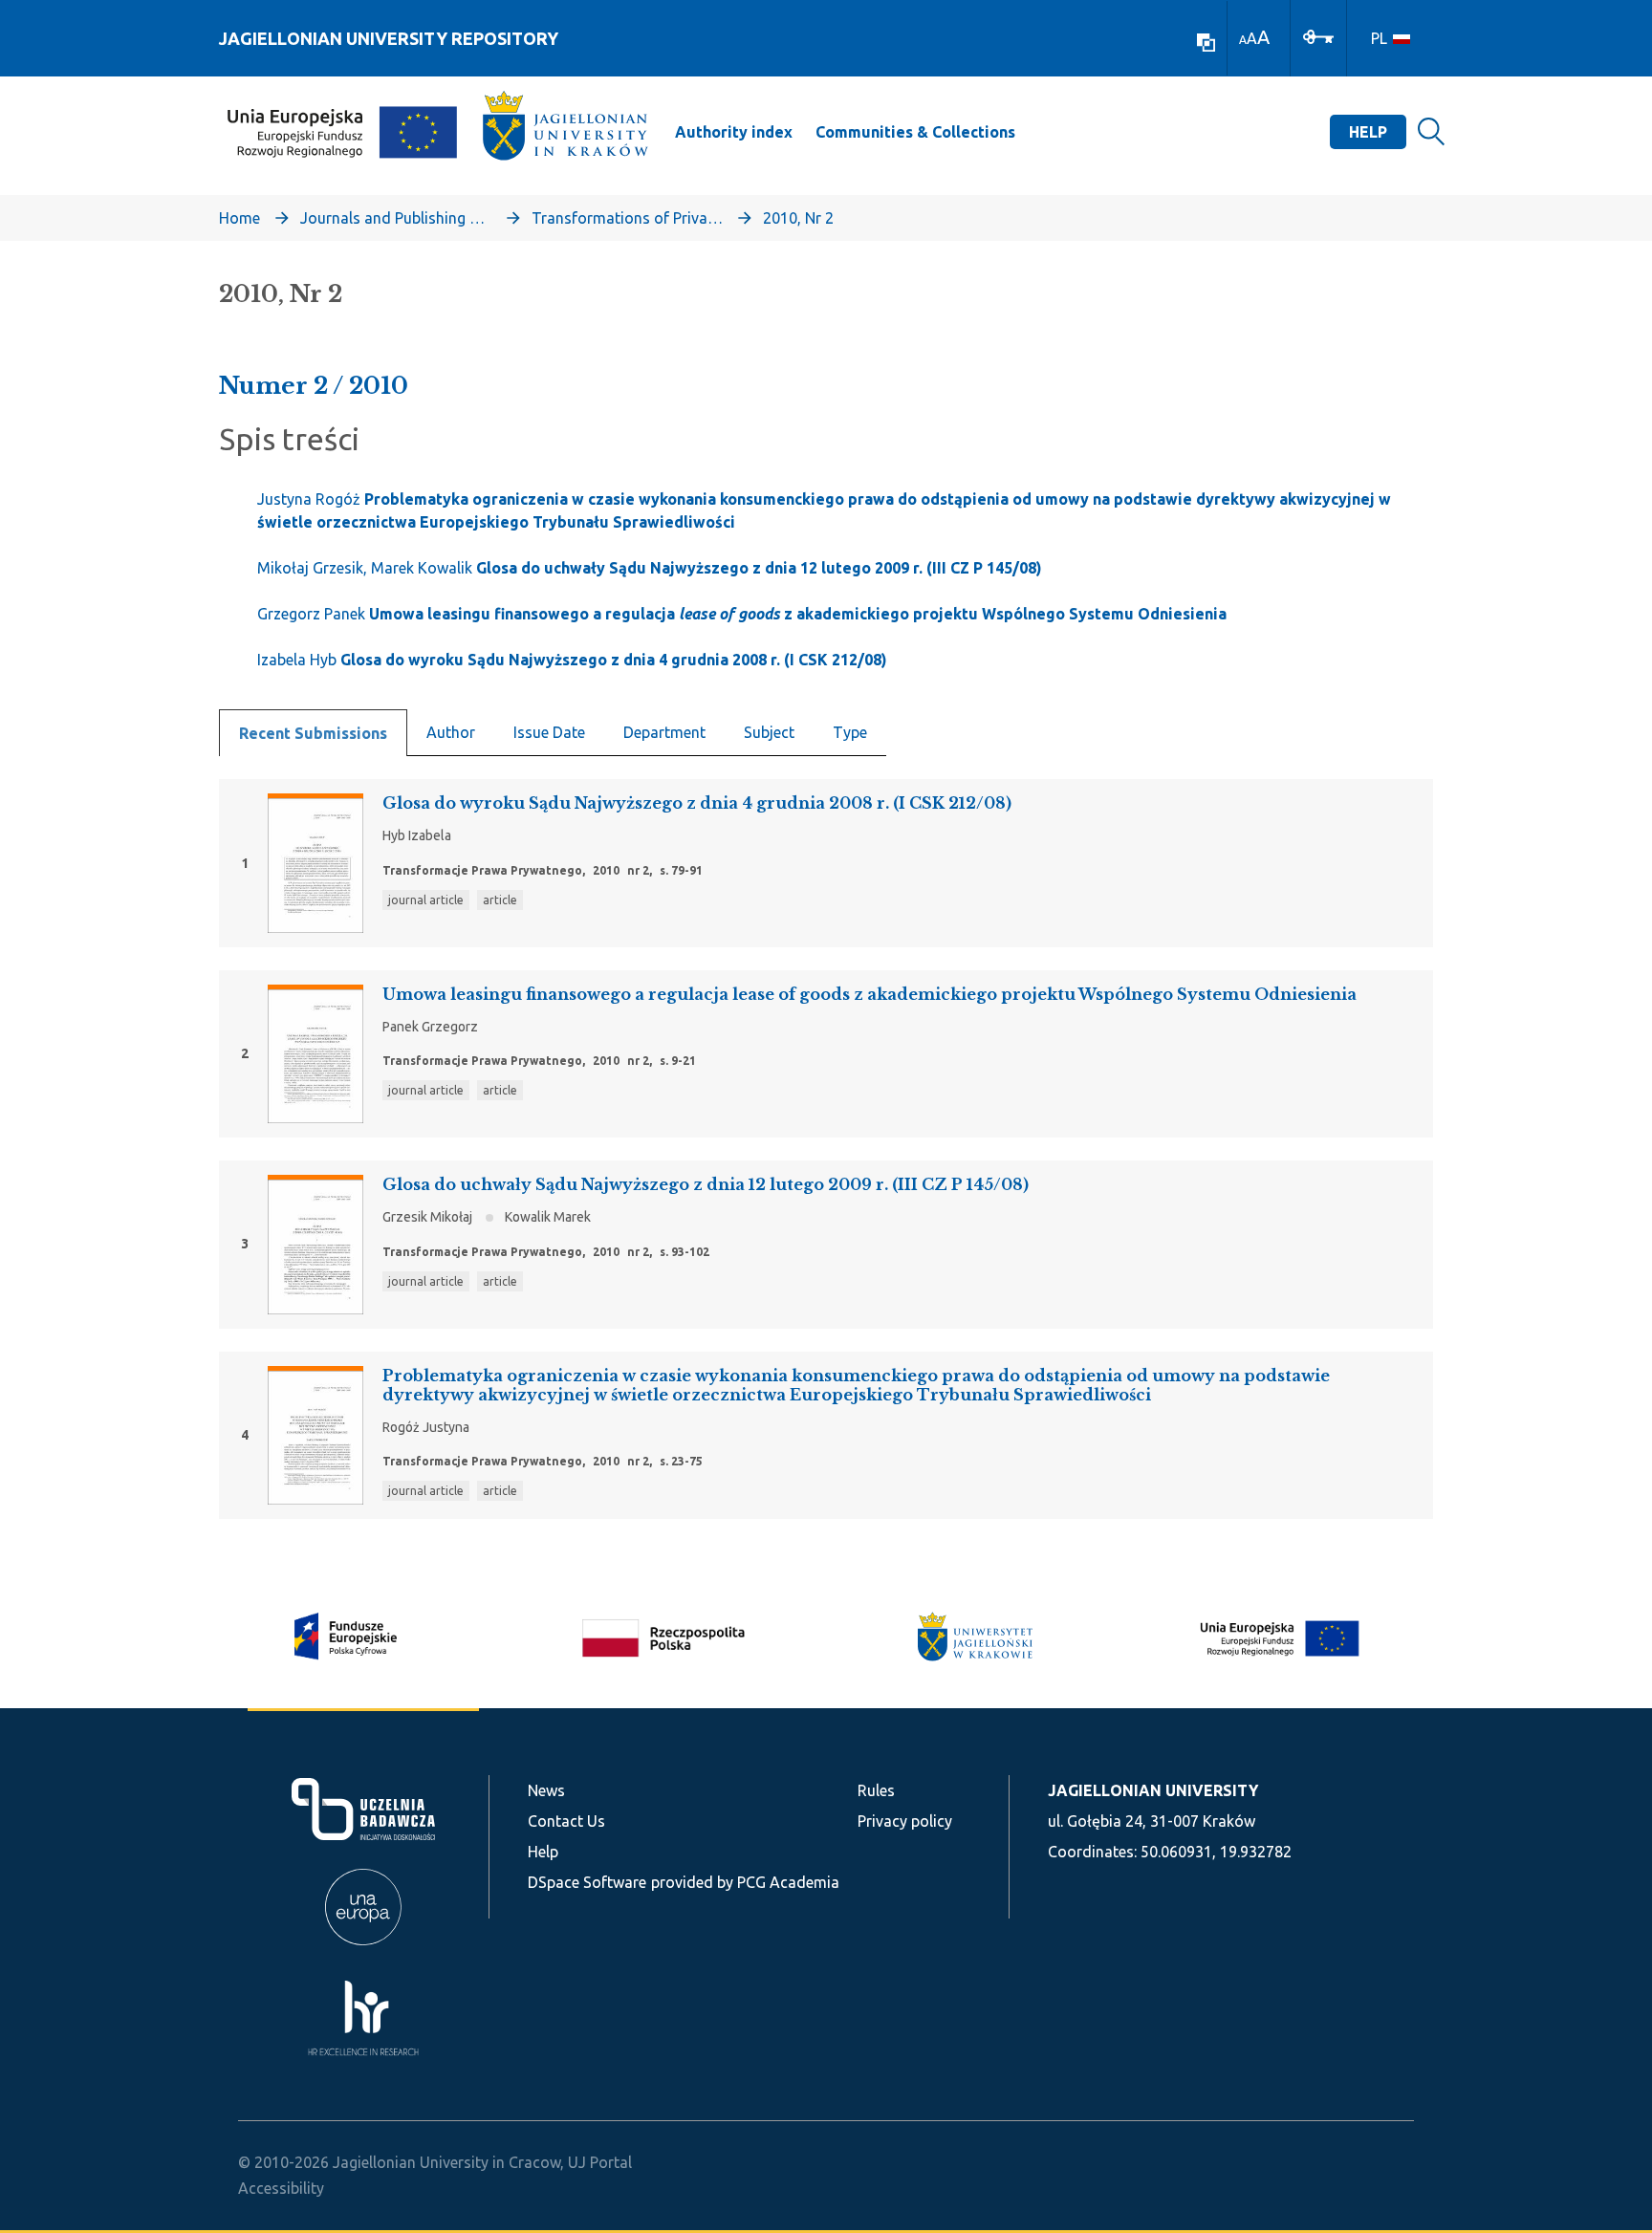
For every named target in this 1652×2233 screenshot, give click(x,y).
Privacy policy (905, 1821)
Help (1368, 132)
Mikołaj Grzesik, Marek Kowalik (650, 568)
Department (664, 732)
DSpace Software (587, 1882)
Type (850, 732)
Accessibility (281, 2188)
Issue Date (549, 732)
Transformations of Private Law (627, 218)
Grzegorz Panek (742, 614)
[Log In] (1318, 35)
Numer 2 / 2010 (314, 386)
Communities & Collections (915, 132)
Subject (769, 732)
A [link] (1243, 40)
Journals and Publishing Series (396, 218)
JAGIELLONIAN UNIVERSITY (1153, 1790)
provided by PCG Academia (745, 1882)
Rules (876, 1790)
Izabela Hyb (572, 660)
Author (451, 732)
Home (239, 218)
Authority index (734, 132)
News (546, 1790)
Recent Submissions (313, 733)
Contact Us (566, 1821)
